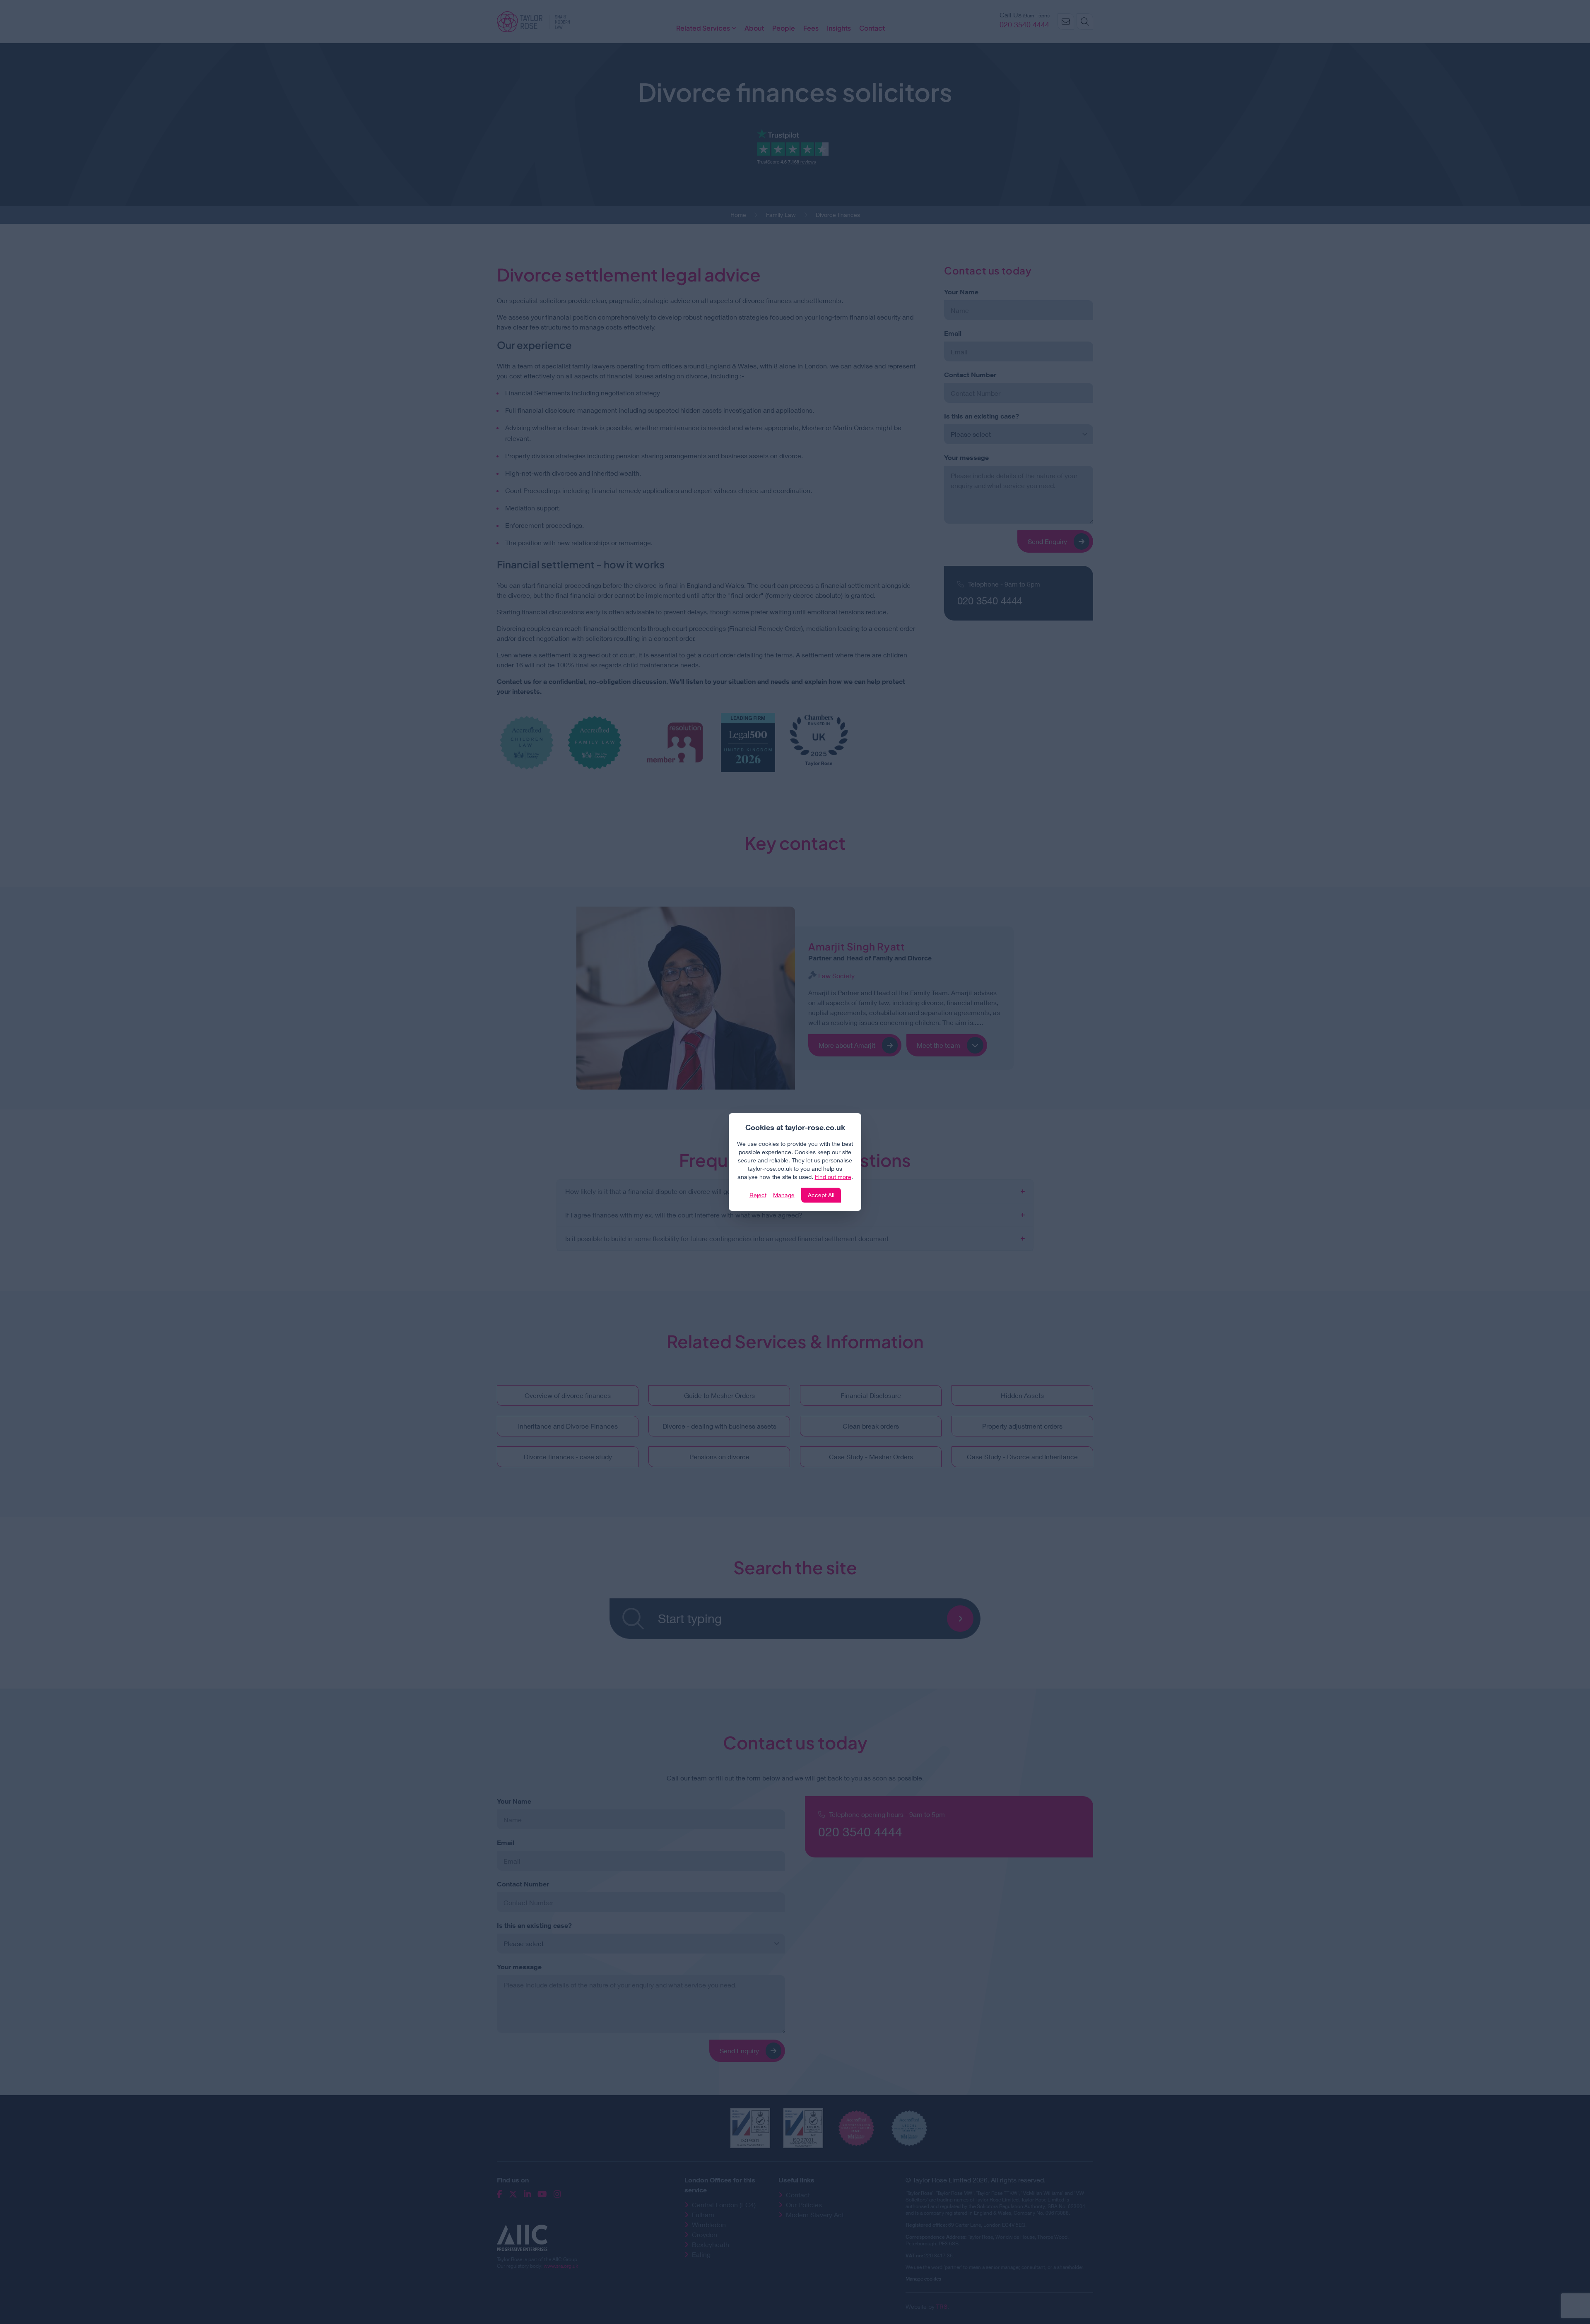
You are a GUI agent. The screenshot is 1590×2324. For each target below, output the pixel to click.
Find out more (833, 1177)
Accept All (821, 1195)
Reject (758, 1195)
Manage (784, 1195)
